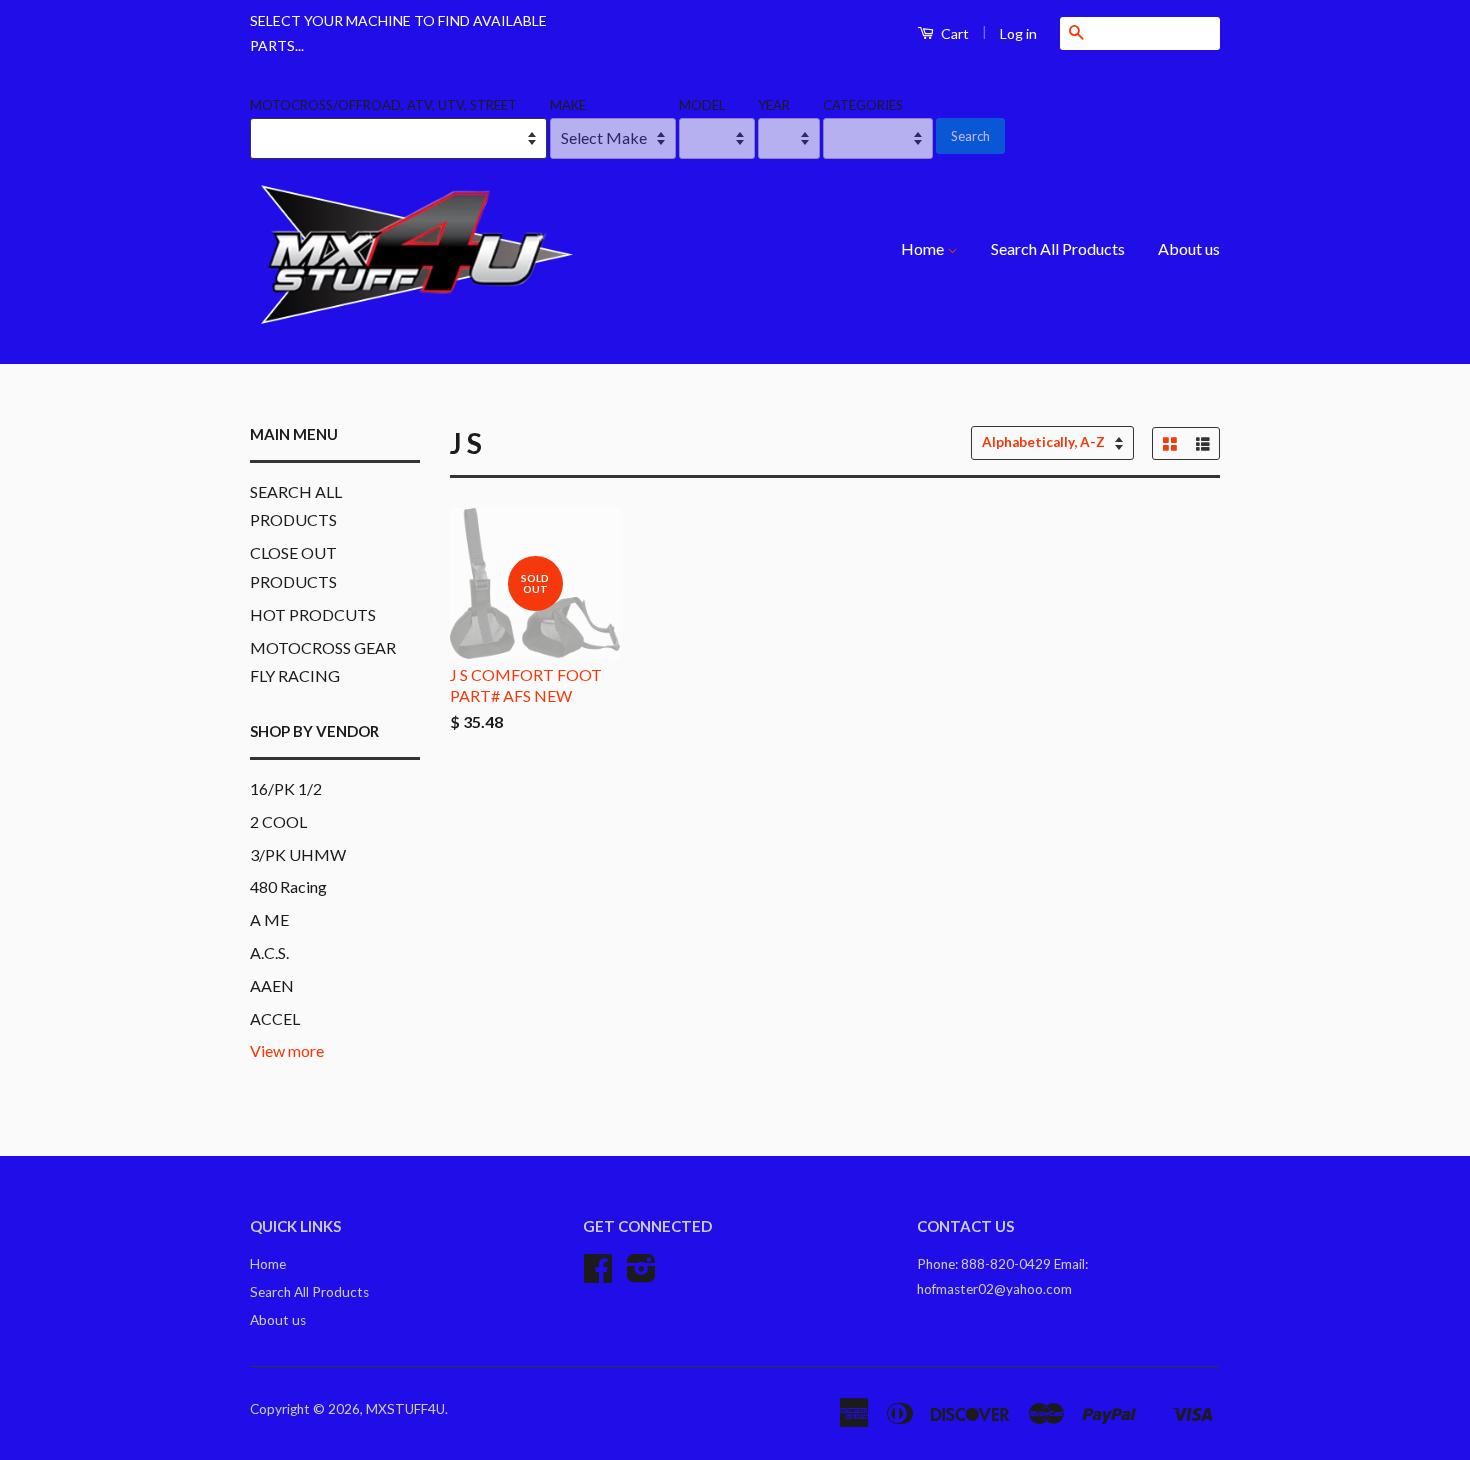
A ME (269, 919)
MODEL (702, 105)
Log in (1018, 33)
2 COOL (278, 821)
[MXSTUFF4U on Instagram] (641, 1275)
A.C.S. (269, 952)
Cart (953, 33)
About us (1189, 248)
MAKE (568, 105)
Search (970, 136)
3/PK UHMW (298, 854)
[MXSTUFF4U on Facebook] (598, 1275)
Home (924, 248)
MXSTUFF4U (405, 1409)
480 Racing (288, 886)
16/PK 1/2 (286, 788)
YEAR (774, 105)
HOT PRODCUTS (313, 614)
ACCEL (275, 1018)
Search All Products (1058, 248)
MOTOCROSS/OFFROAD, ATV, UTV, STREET (383, 105)
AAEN (272, 985)
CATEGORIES (863, 105)
